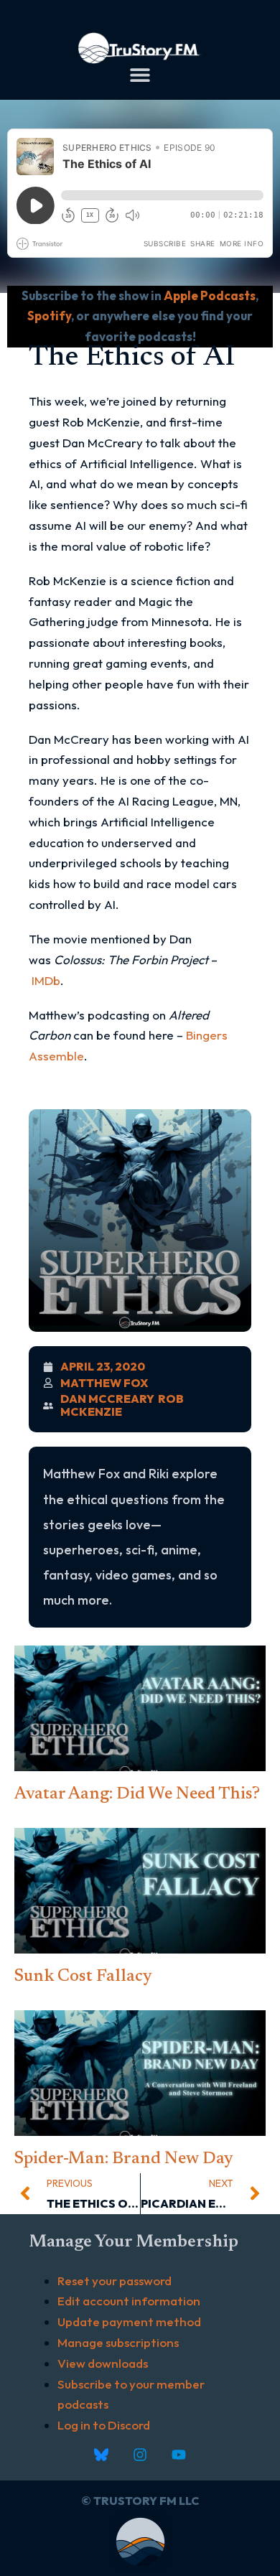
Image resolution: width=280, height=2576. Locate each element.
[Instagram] (140, 2455)
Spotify (49, 316)
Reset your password (115, 2281)
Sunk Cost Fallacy (83, 1977)
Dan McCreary (107, 1399)
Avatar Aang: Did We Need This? (137, 1794)
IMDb (46, 980)
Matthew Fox (104, 1383)
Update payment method (129, 2321)
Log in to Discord (104, 2425)
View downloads (103, 2363)
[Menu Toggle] (140, 75)
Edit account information (129, 2301)
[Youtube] (179, 2455)
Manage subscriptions (118, 2342)
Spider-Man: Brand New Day (124, 2159)
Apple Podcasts (210, 295)
